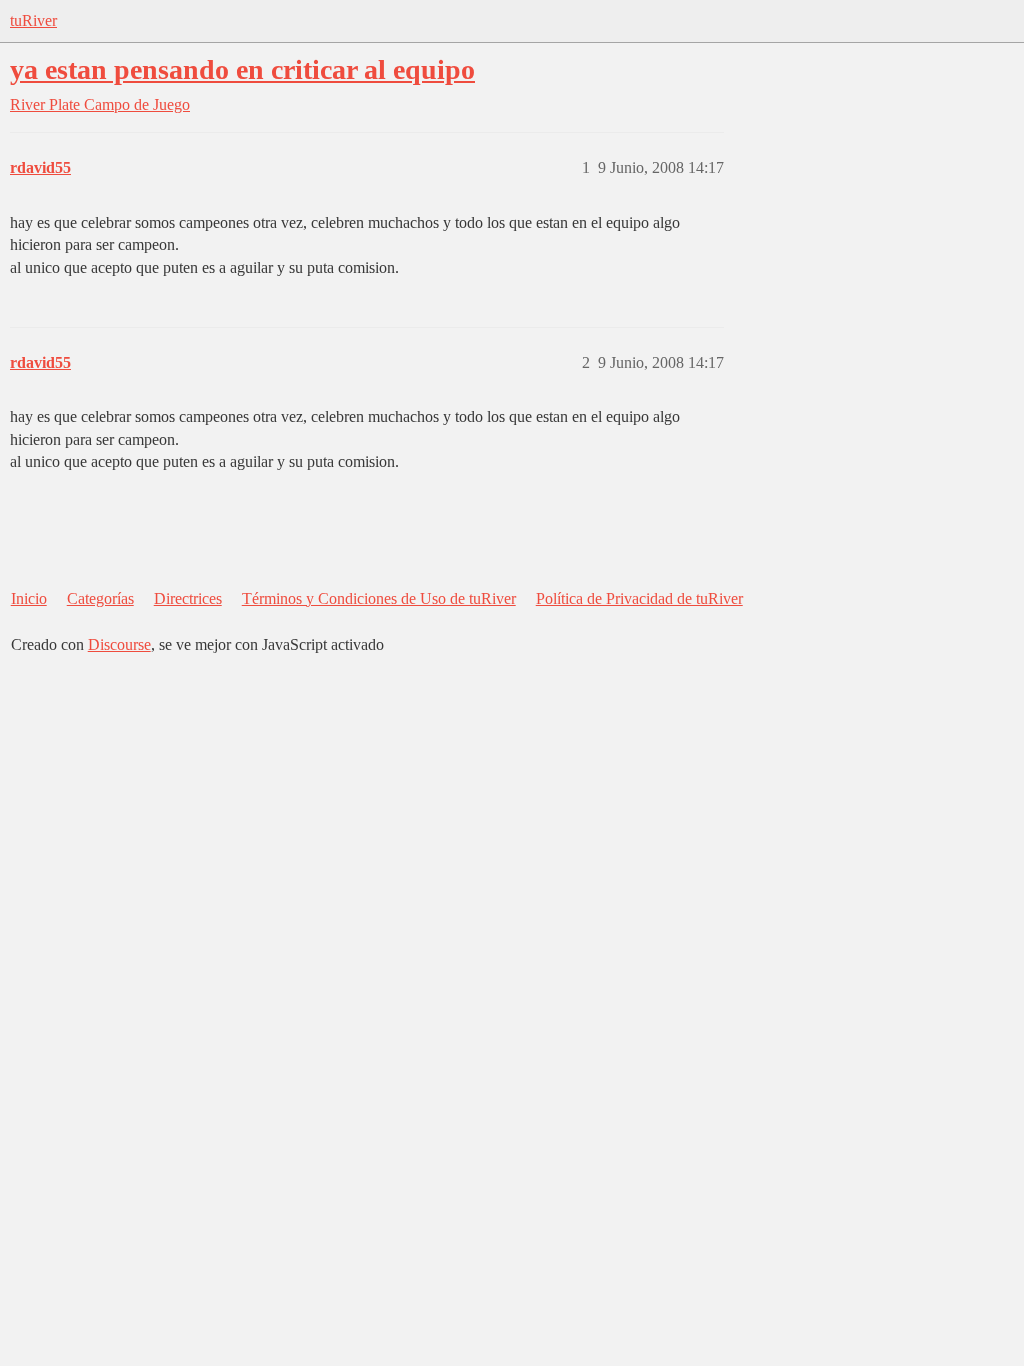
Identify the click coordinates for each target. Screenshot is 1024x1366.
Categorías (100, 598)
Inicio (29, 598)
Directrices (188, 598)
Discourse (119, 644)
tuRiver (33, 20)
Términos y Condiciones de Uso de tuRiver (379, 598)
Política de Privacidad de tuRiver (639, 598)
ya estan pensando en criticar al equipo (242, 69)
